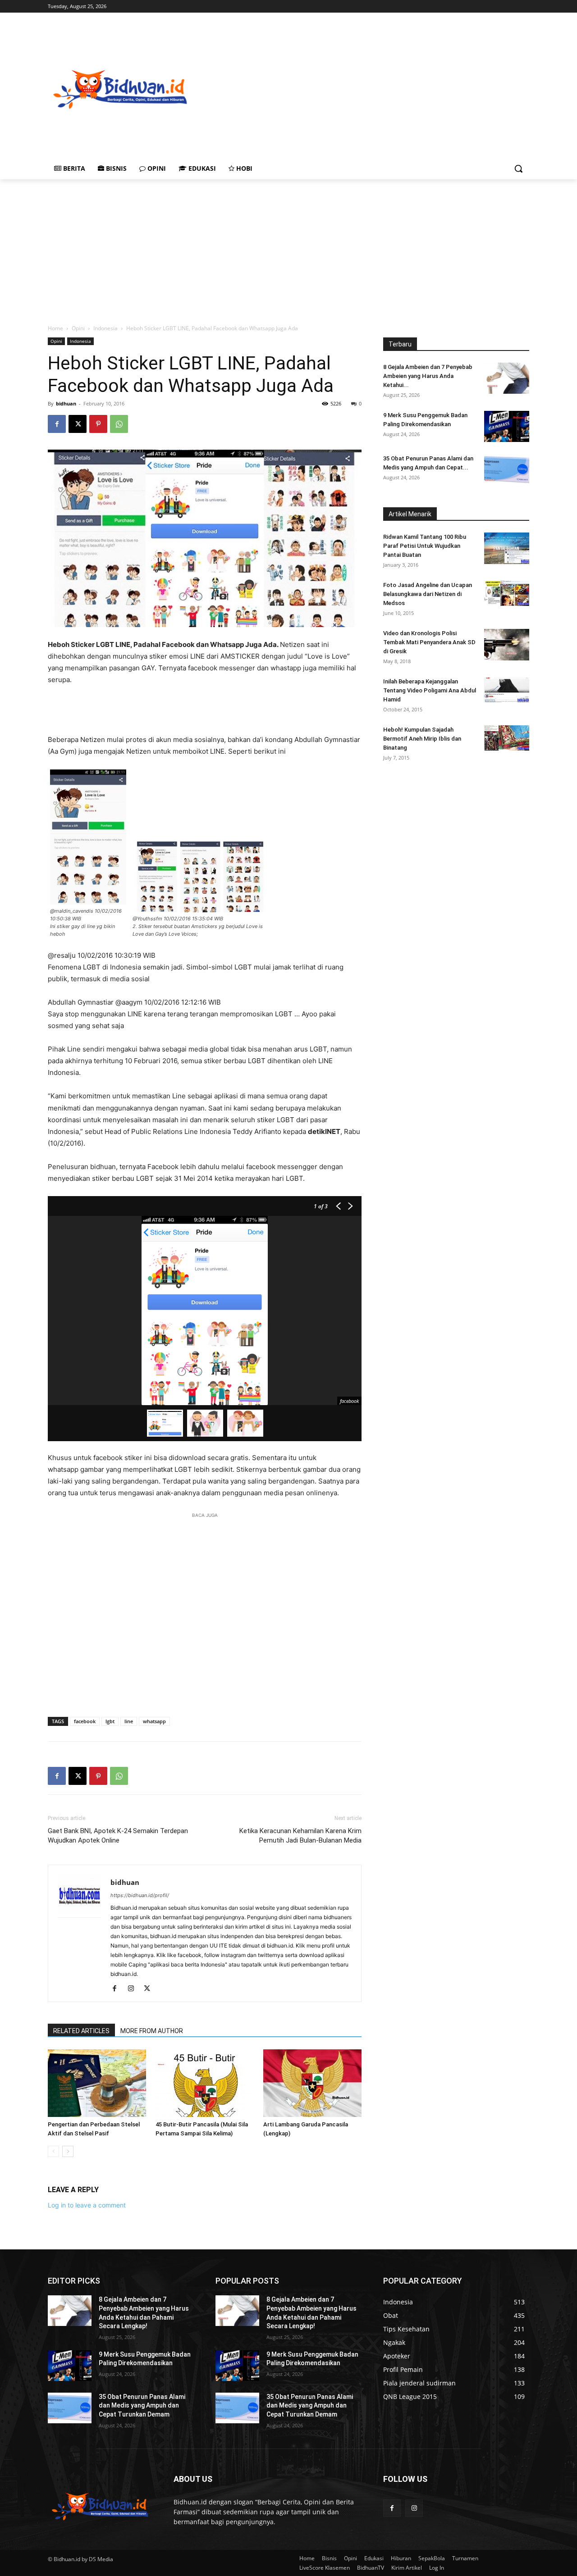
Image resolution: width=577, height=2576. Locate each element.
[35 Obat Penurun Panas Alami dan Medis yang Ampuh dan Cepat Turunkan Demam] (507, 470)
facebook (85, 1721)
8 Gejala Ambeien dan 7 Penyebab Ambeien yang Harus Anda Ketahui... (428, 376)
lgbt (110, 1721)
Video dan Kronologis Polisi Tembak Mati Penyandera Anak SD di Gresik (429, 642)
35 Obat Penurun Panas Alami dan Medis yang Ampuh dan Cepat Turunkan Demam (142, 2405)
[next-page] (68, 2151)
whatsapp (154, 1721)
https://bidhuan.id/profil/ (140, 1895)
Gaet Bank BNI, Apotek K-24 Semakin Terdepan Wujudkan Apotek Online (118, 1836)
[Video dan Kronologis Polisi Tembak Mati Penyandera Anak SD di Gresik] (507, 645)
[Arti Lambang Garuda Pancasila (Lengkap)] (312, 2083)
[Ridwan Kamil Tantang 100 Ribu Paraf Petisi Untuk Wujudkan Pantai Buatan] (507, 548)
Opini (78, 328)
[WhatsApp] (119, 424)
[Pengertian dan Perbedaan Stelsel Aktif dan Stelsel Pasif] (97, 2083)
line (129, 1721)
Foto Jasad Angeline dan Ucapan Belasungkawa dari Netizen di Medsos (428, 594)
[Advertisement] (384, 88)
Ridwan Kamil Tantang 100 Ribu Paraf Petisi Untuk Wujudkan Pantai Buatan (425, 546)
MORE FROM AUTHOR (152, 2031)
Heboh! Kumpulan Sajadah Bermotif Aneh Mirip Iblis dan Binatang (422, 739)
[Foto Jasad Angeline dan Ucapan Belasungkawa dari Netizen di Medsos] (507, 593)
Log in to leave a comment (87, 2205)
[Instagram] (134, 1989)
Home (55, 328)
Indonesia (105, 328)
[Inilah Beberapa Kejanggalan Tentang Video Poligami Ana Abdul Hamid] (507, 690)
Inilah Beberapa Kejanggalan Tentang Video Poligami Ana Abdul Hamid (430, 690)
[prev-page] (53, 2151)
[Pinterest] (98, 424)
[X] (78, 424)
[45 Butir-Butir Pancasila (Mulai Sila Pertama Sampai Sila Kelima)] (205, 2083)
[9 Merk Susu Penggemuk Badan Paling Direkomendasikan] (507, 426)
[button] (518, 168)
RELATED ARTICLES (81, 2031)
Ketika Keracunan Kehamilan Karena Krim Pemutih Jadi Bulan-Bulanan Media (300, 1836)
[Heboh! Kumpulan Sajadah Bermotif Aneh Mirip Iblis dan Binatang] (507, 738)
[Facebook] (57, 424)
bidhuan (66, 403)
